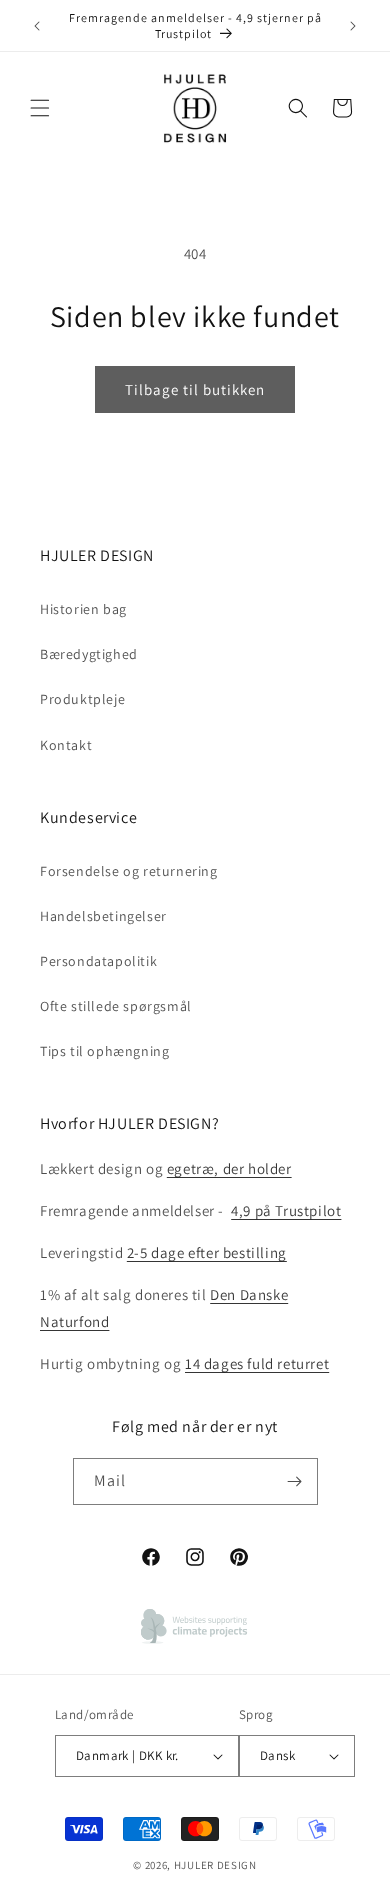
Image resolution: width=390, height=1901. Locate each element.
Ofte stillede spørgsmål (116, 1006)
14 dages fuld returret (257, 1363)
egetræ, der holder (229, 1168)
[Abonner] (295, 1481)
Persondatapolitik (98, 961)
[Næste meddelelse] (353, 26)
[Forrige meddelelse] (37, 26)
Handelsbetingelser (103, 916)
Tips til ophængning (104, 1051)
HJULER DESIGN (215, 1865)
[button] (40, 108)
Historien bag (83, 609)
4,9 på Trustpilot (286, 1210)
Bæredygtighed (89, 654)
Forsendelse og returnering (129, 871)
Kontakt (66, 745)
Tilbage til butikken (195, 389)
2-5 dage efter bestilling (207, 1252)
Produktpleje (82, 699)
